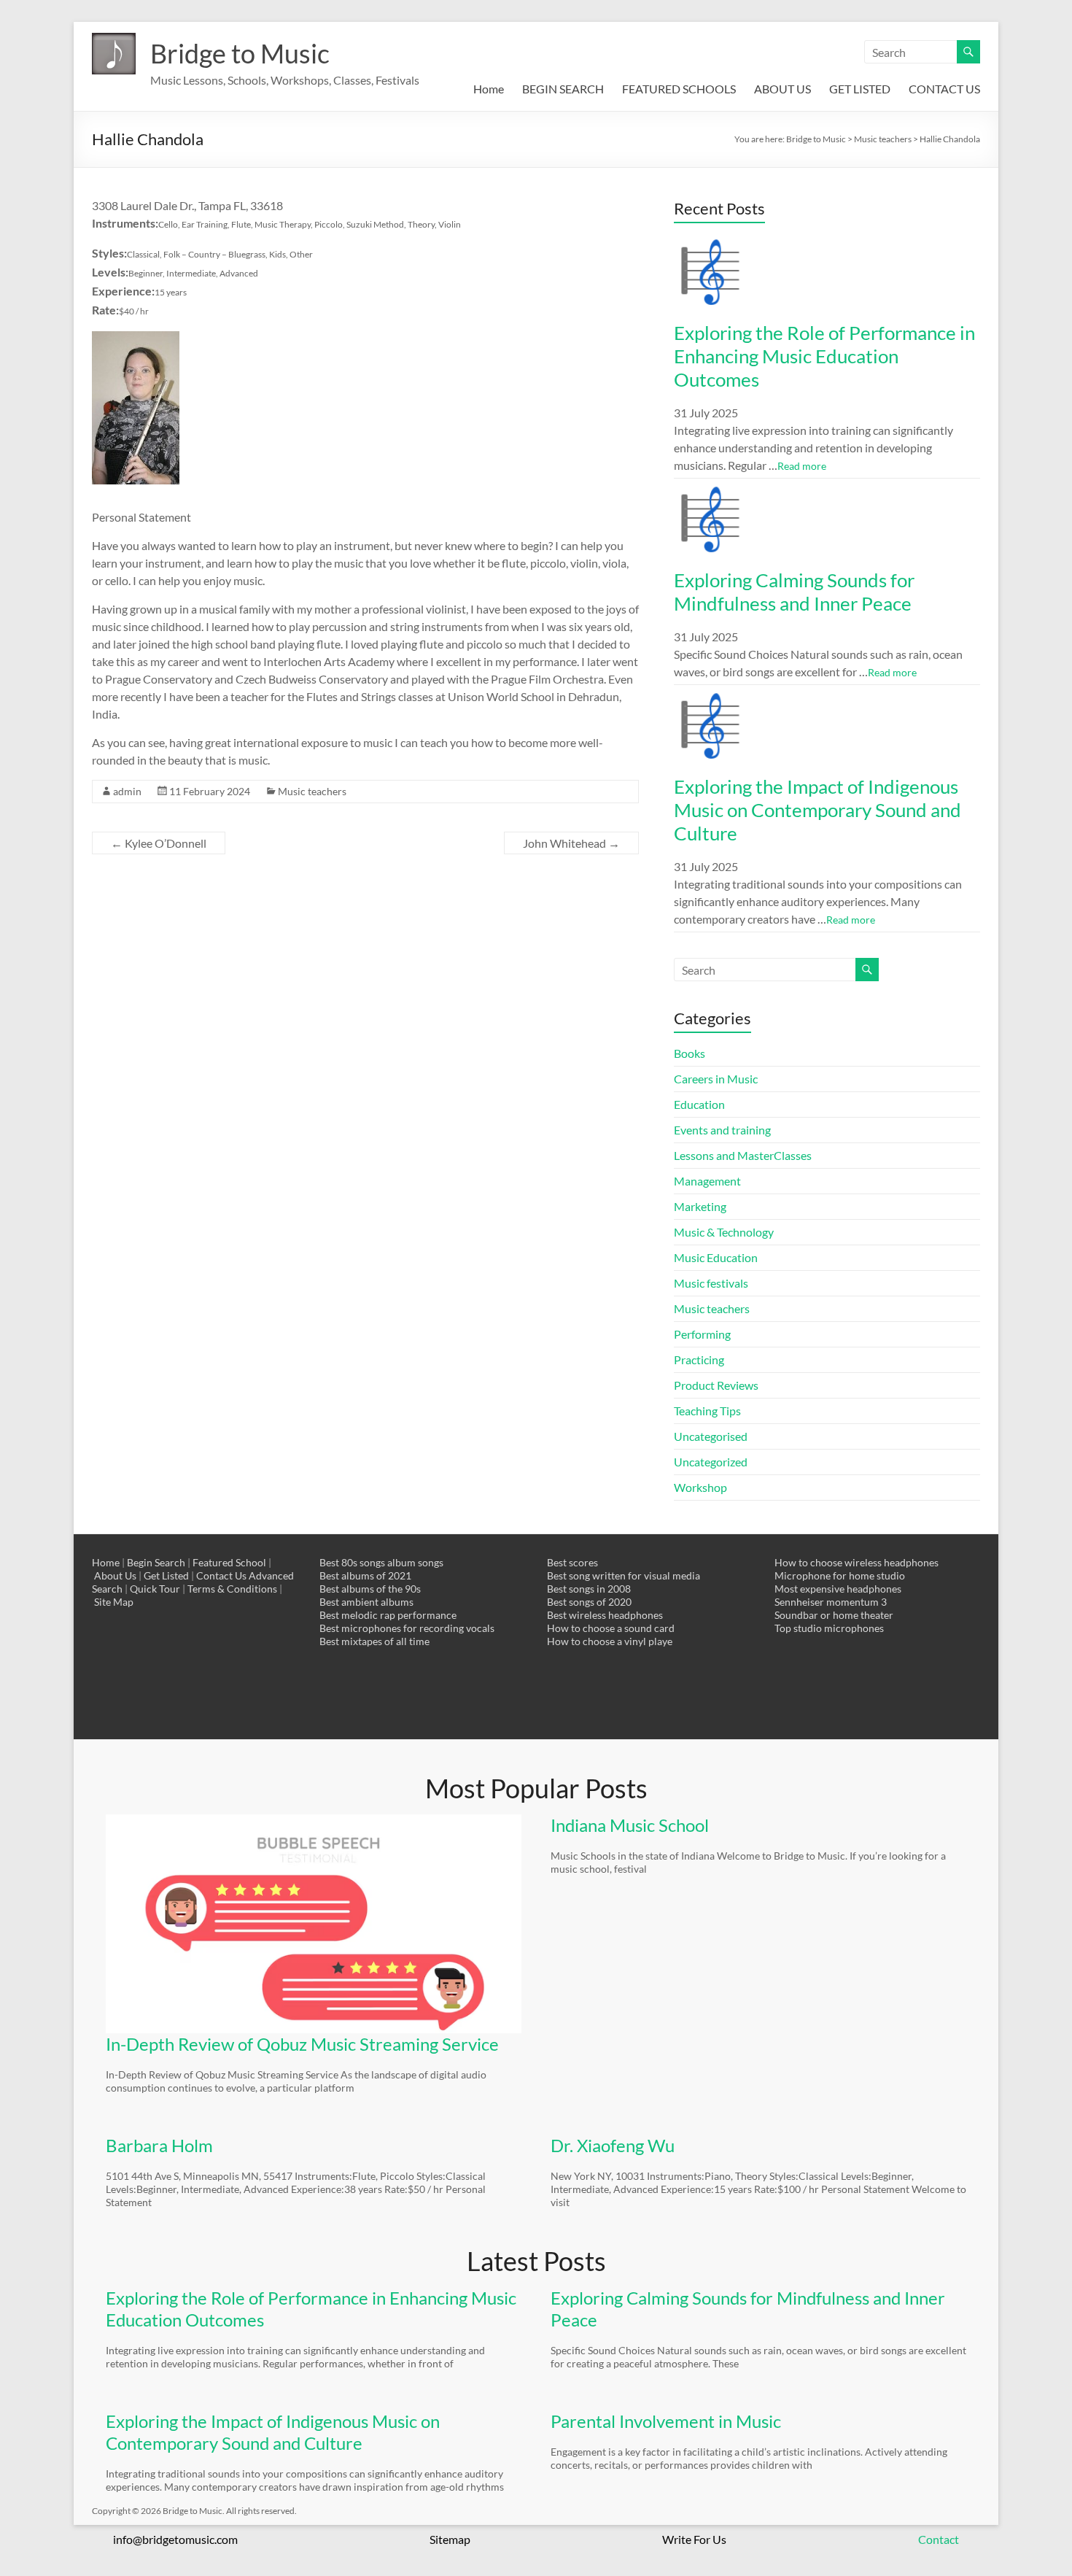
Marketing (700, 1206)
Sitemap (450, 2539)
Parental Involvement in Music (666, 2421)
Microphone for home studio (840, 1575)
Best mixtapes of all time (374, 1641)
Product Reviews (716, 1385)
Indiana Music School (630, 1825)
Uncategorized (711, 1462)
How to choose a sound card (611, 1628)
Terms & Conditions (232, 1589)
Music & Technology (724, 1232)
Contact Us (221, 1575)
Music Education (716, 1257)
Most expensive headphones (838, 1589)
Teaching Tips (707, 1411)
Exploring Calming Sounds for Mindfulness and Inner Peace (794, 592)
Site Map (114, 1602)
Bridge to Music (240, 53)
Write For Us (694, 2539)
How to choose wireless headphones (857, 1562)
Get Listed (166, 1575)
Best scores (572, 1562)
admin (127, 791)
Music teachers (312, 791)
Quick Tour (155, 1589)
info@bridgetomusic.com (175, 2539)
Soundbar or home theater (834, 1615)
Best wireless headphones (605, 1615)
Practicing (699, 1359)
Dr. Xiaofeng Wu (613, 2145)
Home (489, 89)
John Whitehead (571, 843)
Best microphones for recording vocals (407, 1628)
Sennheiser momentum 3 (831, 1602)
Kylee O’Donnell (159, 843)
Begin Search (156, 1562)
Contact (939, 2539)
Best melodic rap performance (388, 1615)
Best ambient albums (366, 1602)
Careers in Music (716, 1079)
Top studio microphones (829, 1628)
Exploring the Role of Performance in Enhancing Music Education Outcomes (824, 356)
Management (707, 1181)
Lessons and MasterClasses (743, 1155)
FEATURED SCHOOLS (679, 89)
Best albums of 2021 (365, 1575)
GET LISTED (860, 89)
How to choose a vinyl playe (610, 1641)
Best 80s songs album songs (381, 1562)
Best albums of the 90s (370, 1589)
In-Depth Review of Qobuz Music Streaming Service (302, 2044)
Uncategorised (711, 1436)
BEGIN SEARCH (563, 89)
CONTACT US (944, 89)
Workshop (700, 1487)
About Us (115, 1575)
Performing (702, 1334)
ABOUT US (782, 89)
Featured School (229, 1562)
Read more (802, 466)
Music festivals (711, 1283)
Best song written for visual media (624, 1575)
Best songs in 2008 (589, 1589)
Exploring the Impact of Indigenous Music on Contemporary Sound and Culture (817, 810)
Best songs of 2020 (589, 1602)
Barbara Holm (159, 2145)
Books (690, 1053)
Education (699, 1104)
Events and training (722, 1130)
